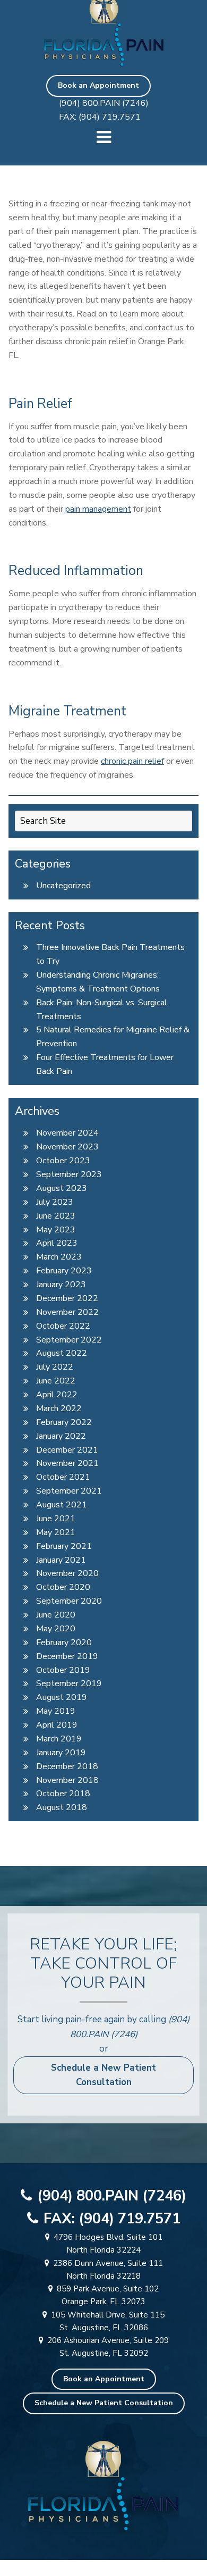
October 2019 (63, 1670)
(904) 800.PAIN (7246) (104, 103)
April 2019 (57, 1725)
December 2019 (67, 1656)
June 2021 (56, 1519)
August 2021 (62, 1505)
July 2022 (55, 1367)
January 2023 (61, 1285)
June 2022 (56, 1381)
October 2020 (63, 1587)
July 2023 (55, 1202)
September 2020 (69, 1601)
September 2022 (69, 1340)
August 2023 (62, 1188)
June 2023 (56, 1216)
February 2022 (64, 1422)
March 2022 (59, 1408)
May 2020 (56, 1629)
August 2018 (62, 1807)
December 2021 (67, 1450)
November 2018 (67, 1780)
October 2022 (63, 1326)
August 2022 (62, 1353)
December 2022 (67, 1298)
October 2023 (63, 1161)
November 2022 (67, 1312)
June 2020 (56, 1615)
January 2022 (61, 1436)
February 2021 (64, 1546)
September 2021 (69, 1491)
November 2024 (67, 1133)
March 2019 (59, 1739)
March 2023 (59, 1257)
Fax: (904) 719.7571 (100, 117)
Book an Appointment (98, 85)
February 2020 (64, 1643)
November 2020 (67, 1573)
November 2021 (67, 1463)
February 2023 (64, 1271)
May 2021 (56, 1532)
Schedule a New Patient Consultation (103, 2075)
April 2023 (57, 1243)
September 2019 (69, 1683)
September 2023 (69, 1174)
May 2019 (56, 1711)
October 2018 (63, 1794)
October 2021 (63, 1477)
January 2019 (61, 1753)
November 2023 (67, 1147)
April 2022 (57, 1395)
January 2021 (61, 1560)
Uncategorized (63, 886)
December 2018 (67, 1766)
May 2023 (56, 1230)
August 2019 (62, 1697)
